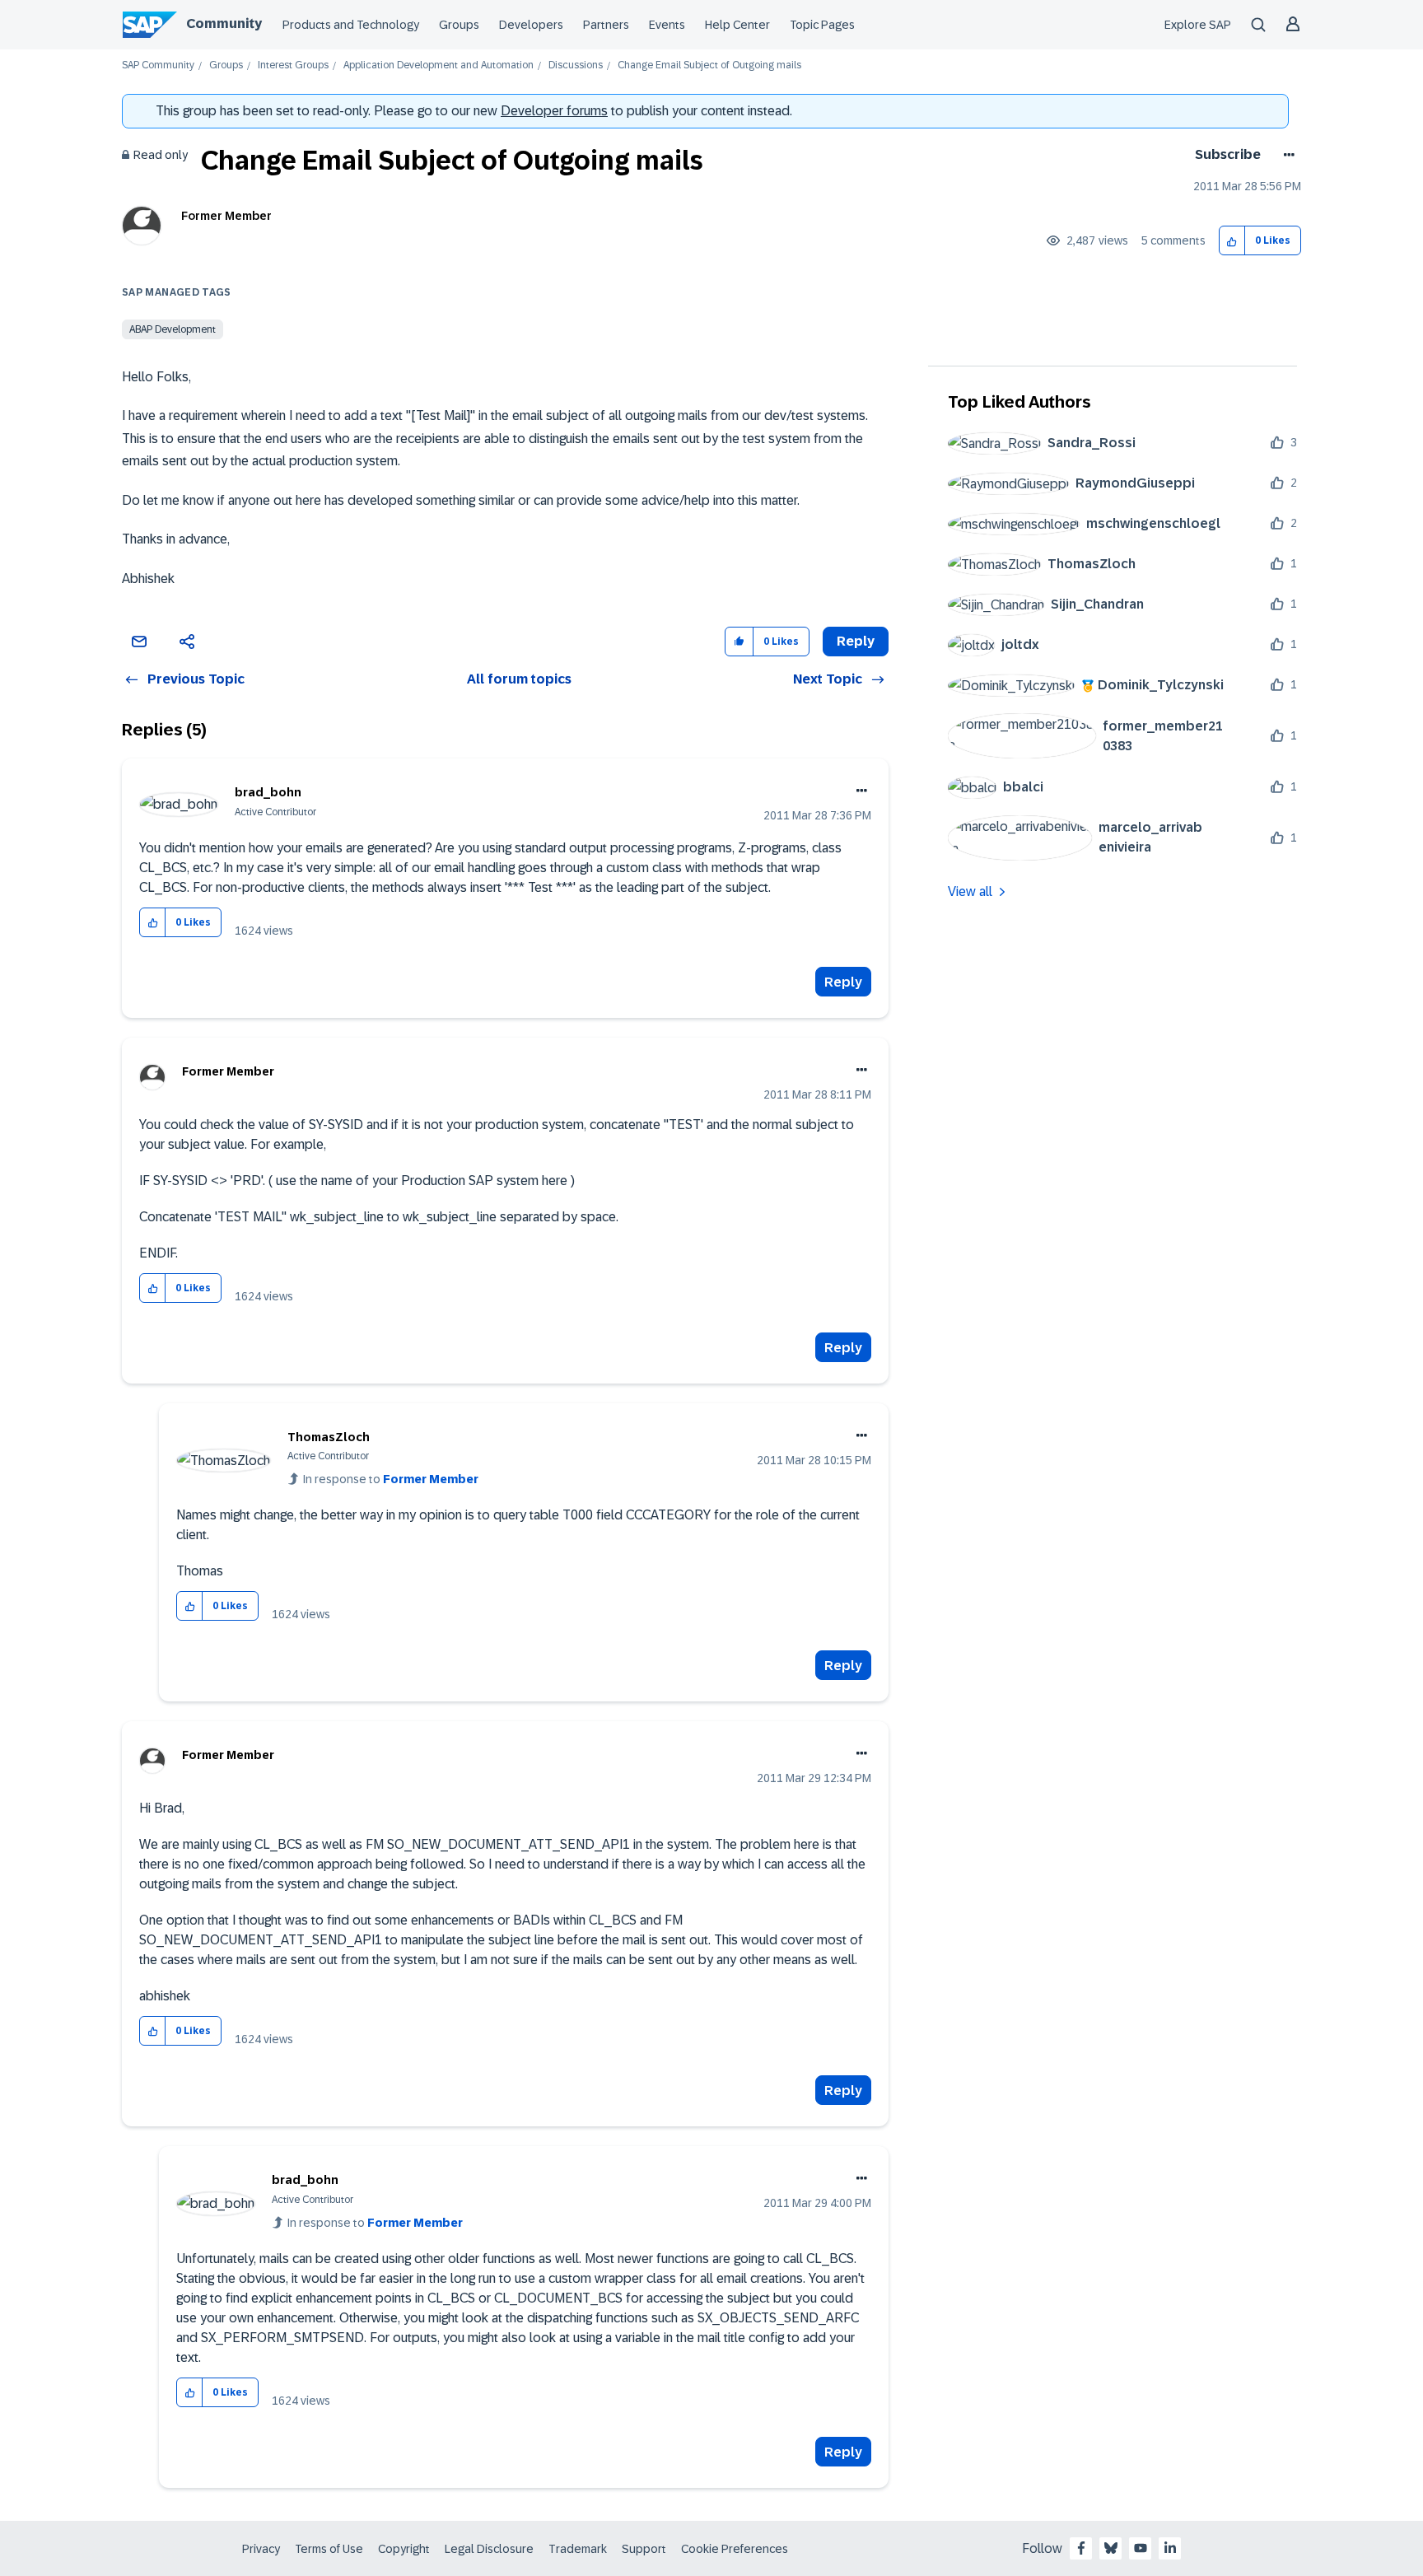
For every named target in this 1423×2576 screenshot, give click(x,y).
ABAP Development (173, 329)
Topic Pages (822, 25)
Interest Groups (293, 65)
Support (644, 2549)
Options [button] (1286, 155)
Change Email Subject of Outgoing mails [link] (709, 65)
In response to (391, 1479)
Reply (843, 982)
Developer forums (554, 111)
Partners (606, 25)
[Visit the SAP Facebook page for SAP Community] (1081, 2548)
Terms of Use (329, 2549)
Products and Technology (351, 25)
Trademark (578, 2549)
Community (224, 23)
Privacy (261, 2549)
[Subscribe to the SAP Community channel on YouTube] (1141, 2548)
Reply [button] (856, 641)
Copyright (404, 2549)
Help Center (737, 25)
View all (970, 891)
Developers (531, 25)
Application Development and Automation (439, 65)
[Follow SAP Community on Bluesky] (1111, 2548)
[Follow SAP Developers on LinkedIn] (1170, 2548)
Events (667, 25)
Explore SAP (1198, 25)
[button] (1232, 241)
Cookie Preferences (735, 2549)
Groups (459, 25)
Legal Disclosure (489, 2549)
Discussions (576, 65)
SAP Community (158, 65)
